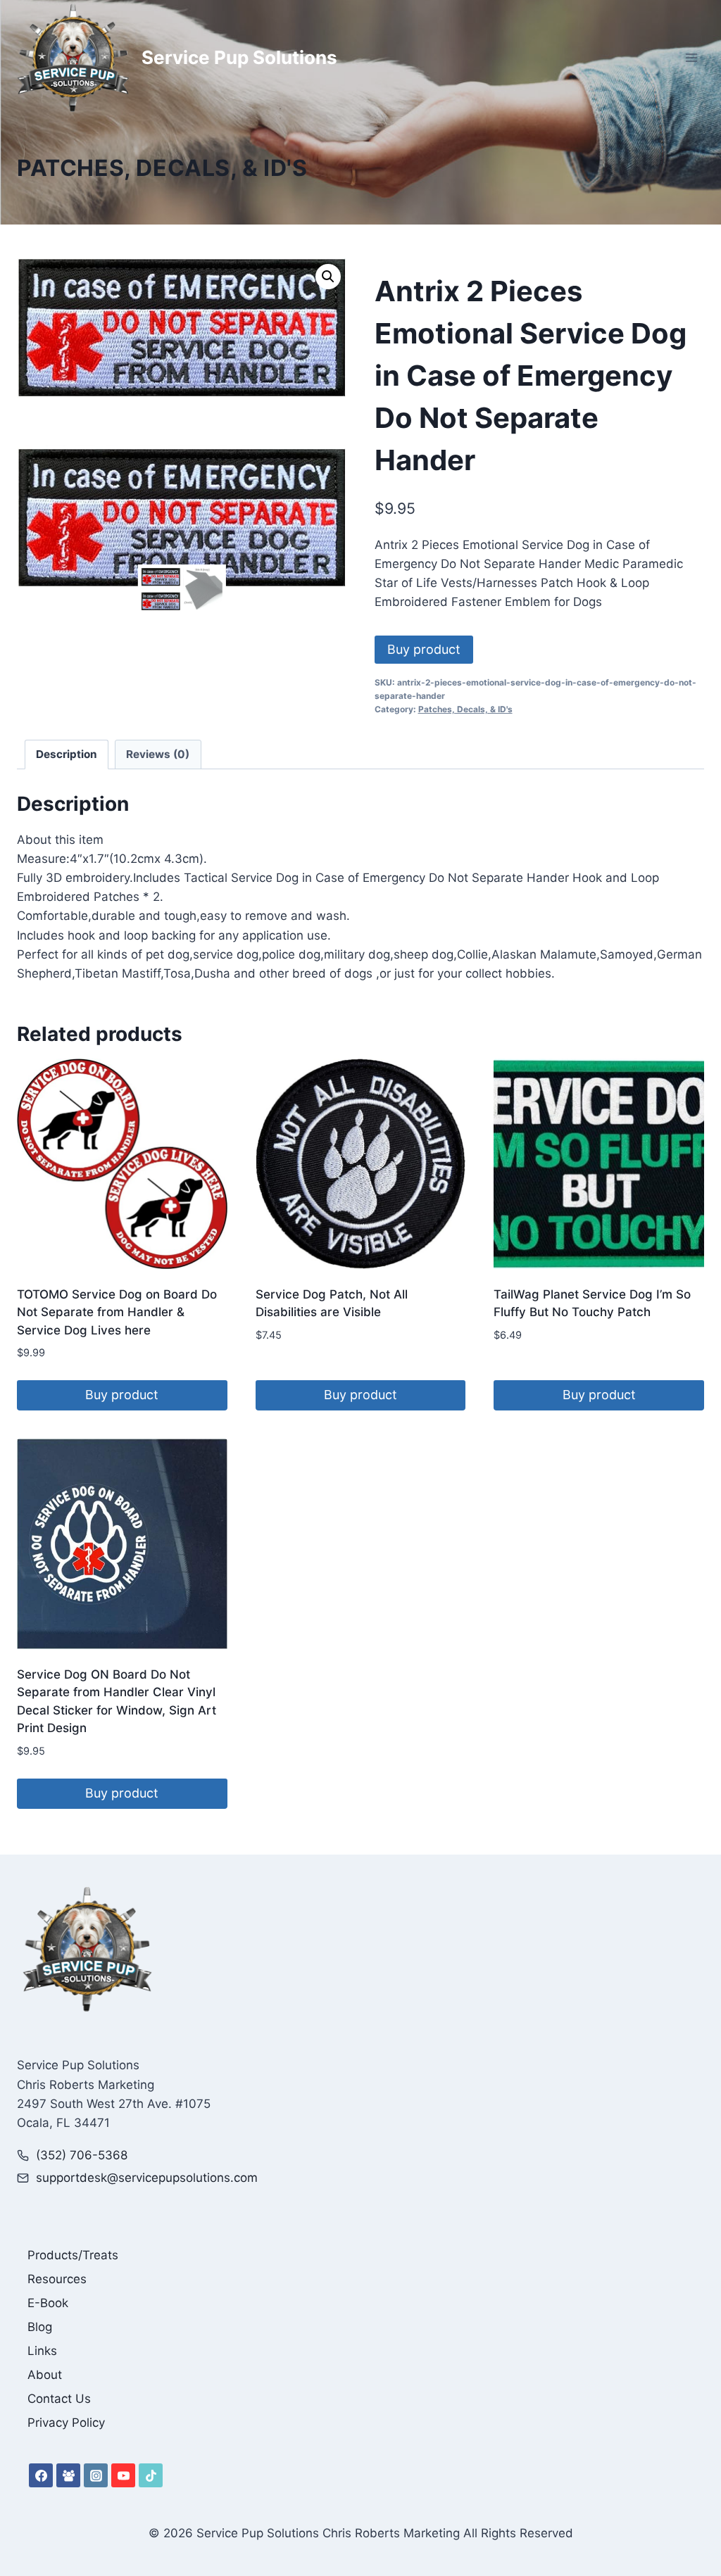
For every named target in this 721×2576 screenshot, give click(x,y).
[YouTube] (123, 2475)
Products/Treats (73, 2255)
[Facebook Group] (68, 2475)
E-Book (48, 2303)
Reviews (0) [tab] (158, 754)
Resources (57, 2279)
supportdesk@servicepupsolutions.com (147, 2178)
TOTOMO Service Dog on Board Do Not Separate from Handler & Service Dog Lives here (117, 1312)
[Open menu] (691, 57)
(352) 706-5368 (82, 2155)
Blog (40, 2327)
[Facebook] (41, 2475)
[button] (328, 277)
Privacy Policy (66, 2423)
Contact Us (59, 2399)
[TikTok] (151, 2475)
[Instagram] (96, 2475)
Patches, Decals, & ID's (162, 168)
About (45, 2375)
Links (42, 2351)
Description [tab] (67, 754)
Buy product (424, 649)
